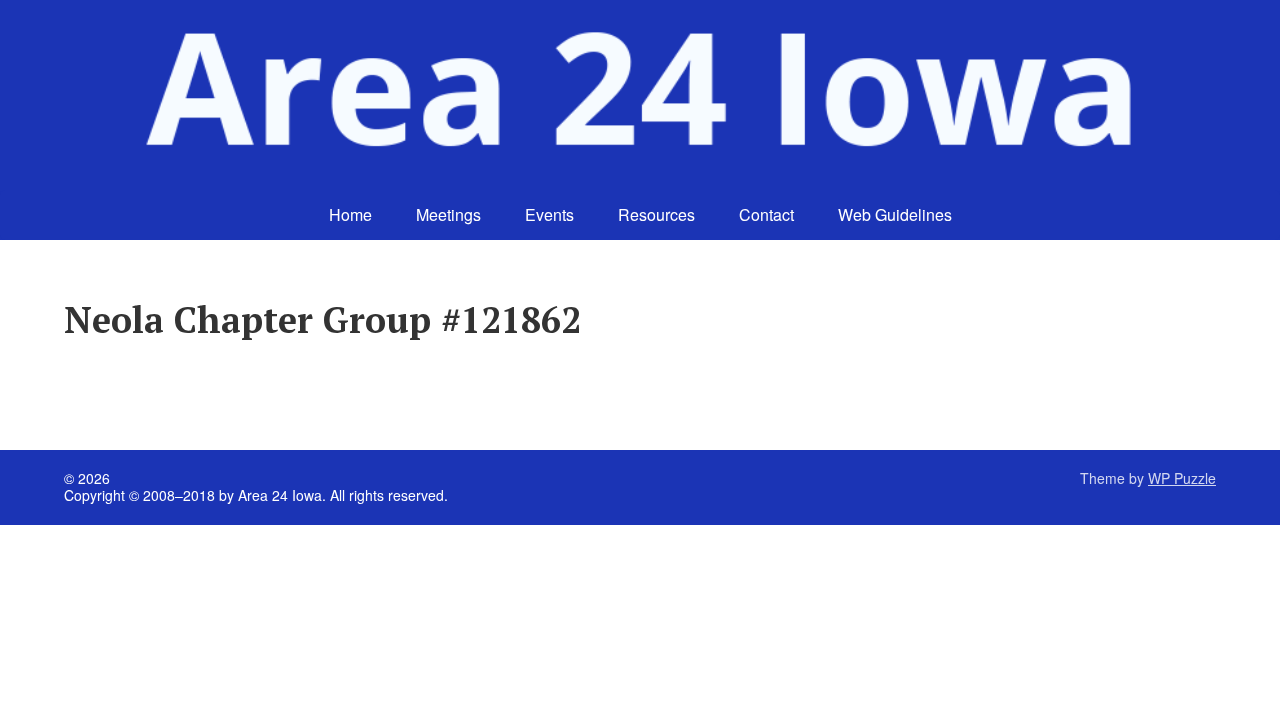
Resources (656, 214)
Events (549, 214)
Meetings (448, 214)
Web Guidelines (895, 214)
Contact (766, 214)
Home (350, 214)
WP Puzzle (1182, 478)
